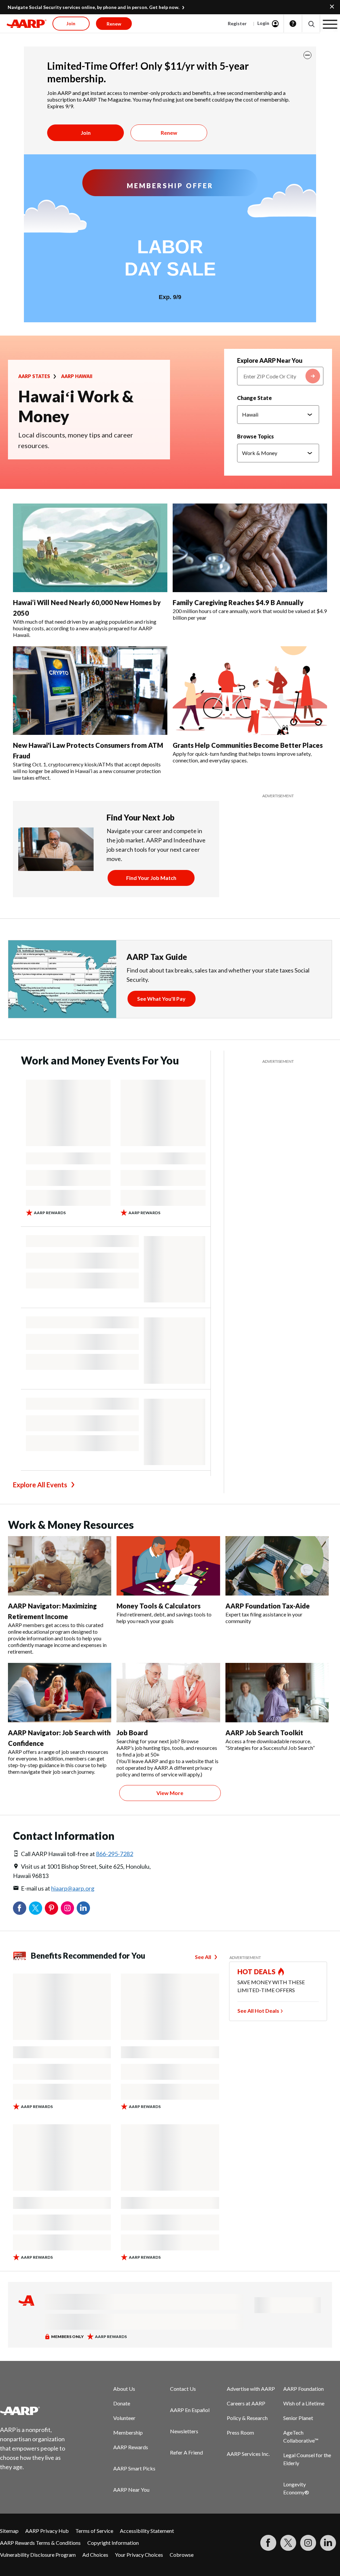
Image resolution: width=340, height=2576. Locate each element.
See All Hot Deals (258, 2011)
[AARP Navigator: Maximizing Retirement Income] (60, 1566)
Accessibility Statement (147, 2531)
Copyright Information (113, 2543)
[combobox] (280, 376)
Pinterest (51, 1908)
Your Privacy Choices (139, 2555)
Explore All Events (40, 1485)
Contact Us (183, 2389)
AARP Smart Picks (134, 2468)
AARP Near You (131, 2490)
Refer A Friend (186, 2452)
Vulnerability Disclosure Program (38, 2555)
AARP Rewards (131, 2447)
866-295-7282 (115, 1854)
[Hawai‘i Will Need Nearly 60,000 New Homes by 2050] (90, 548)
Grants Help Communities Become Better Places (248, 745)
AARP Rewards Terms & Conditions (40, 2543)
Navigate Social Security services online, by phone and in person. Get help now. (93, 7)
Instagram (67, 1908)
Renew (169, 133)
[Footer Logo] (37, 2411)
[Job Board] (168, 1693)
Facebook (20, 1908)
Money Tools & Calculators (159, 1606)
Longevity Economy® (296, 2488)
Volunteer (124, 2418)
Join (86, 133)
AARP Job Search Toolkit (264, 1733)
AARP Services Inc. (248, 2454)
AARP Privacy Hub (47, 2531)
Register (237, 23)
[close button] (307, 55)
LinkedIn (83, 1908)
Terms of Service (94, 2531)
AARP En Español (190, 2410)
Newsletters (184, 2431)
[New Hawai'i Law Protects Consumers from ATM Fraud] (90, 691)
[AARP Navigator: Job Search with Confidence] (60, 1693)
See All (203, 1957)
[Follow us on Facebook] (268, 2543)
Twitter (36, 1908)
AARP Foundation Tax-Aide (268, 1606)
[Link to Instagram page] (308, 2543)
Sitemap (9, 2531)
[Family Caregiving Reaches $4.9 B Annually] (250, 548)
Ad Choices (95, 2555)
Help (293, 24)
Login (263, 23)
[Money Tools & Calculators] (168, 1566)
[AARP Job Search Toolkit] (277, 1693)
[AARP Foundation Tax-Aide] (277, 1566)
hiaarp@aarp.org (73, 1888)
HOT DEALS (257, 1972)
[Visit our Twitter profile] (288, 2543)
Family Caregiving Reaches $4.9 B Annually (238, 602)
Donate (122, 2403)
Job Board (132, 1733)
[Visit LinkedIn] (328, 2543)
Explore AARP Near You (270, 360)
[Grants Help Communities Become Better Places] (250, 691)
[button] (311, 24)
